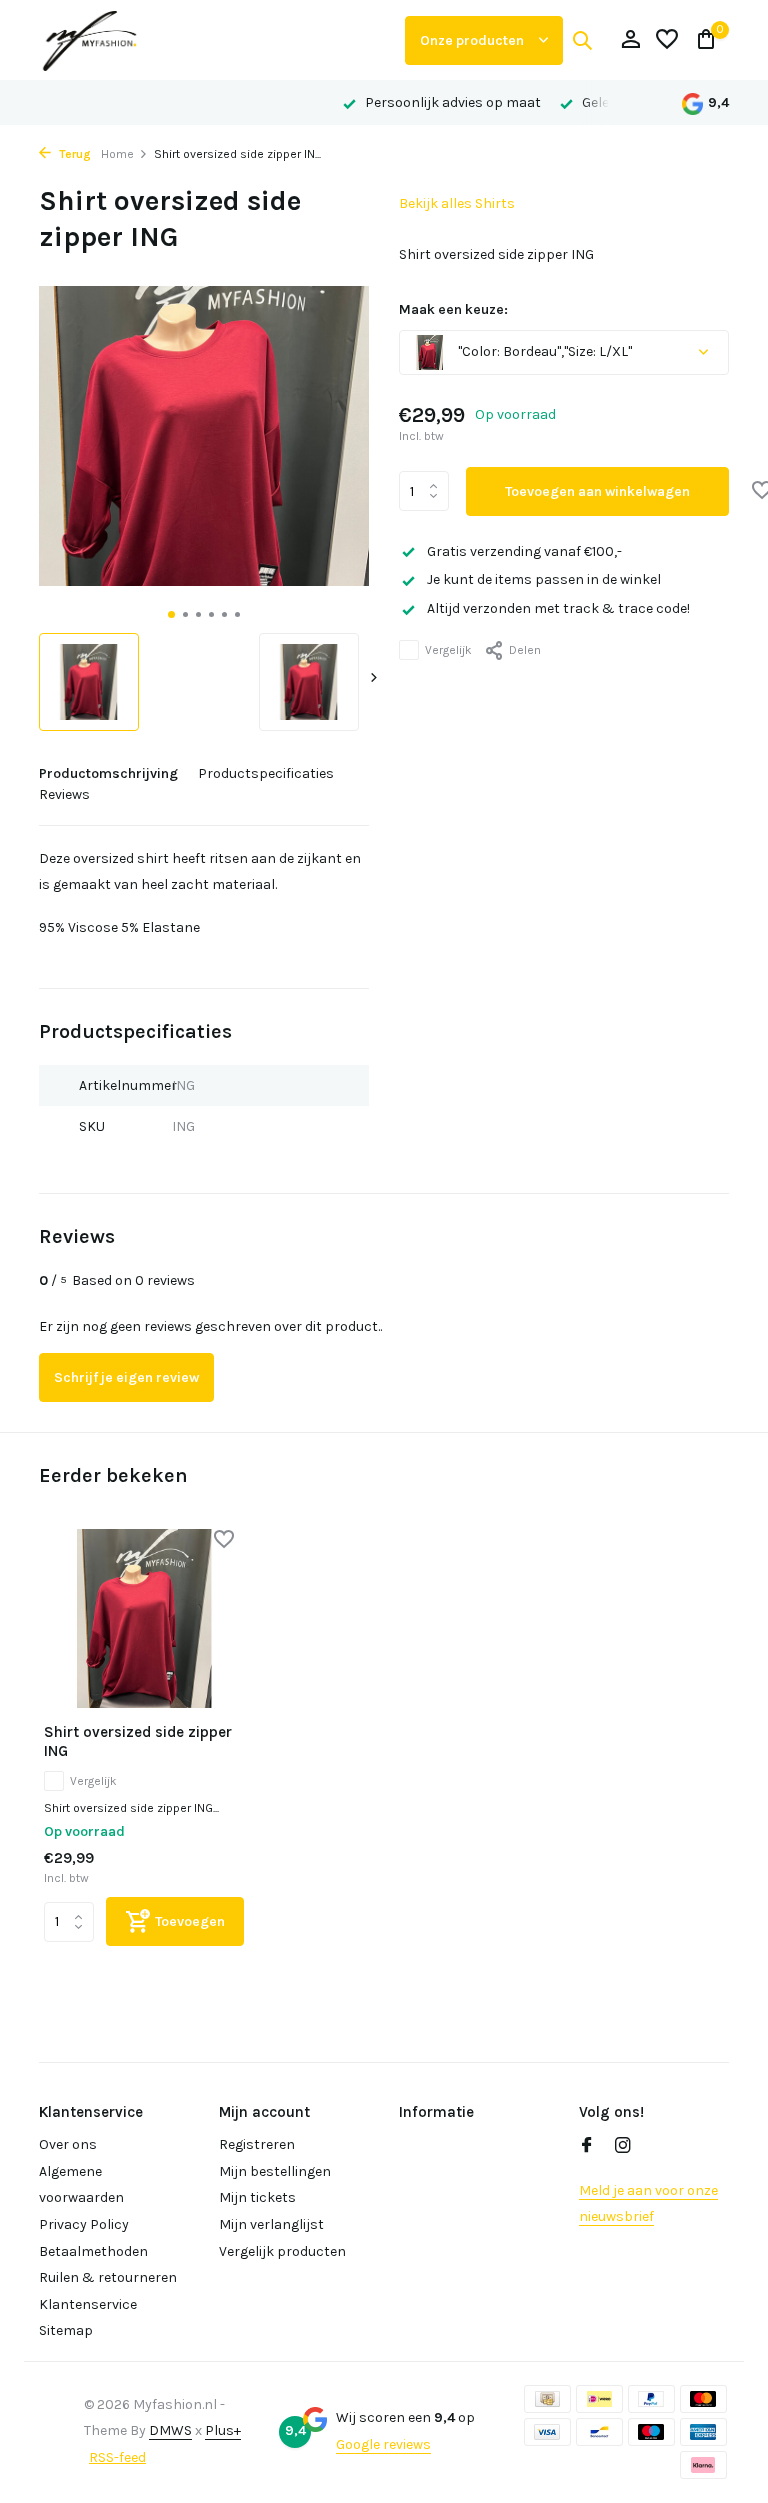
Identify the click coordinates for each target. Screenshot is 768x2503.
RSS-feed (117, 2457)
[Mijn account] (630, 40)
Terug (73, 154)
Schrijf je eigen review (126, 1377)
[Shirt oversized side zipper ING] (144, 1618)
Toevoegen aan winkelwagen (597, 491)
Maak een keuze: (453, 309)
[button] (171, 614)
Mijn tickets (257, 2197)
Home (117, 154)
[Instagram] (623, 2147)
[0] (701, 40)
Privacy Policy (84, 2224)
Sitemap (66, 2330)
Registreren (257, 2144)
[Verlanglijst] (667, 40)
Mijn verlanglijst (271, 2224)
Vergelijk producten (282, 2251)
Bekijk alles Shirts (457, 203)
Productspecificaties (266, 773)
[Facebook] (587, 2147)
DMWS (170, 2430)
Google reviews (383, 2444)
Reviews (64, 794)
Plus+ (223, 2430)
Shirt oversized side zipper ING (138, 1742)
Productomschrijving (108, 773)
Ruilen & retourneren (108, 2277)
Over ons (68, 2144)
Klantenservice (88, 2304)
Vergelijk (448, 650)
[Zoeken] (582, 40)
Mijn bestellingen (275, 2171)
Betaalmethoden (93, 2251)
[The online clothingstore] (214, 40)
